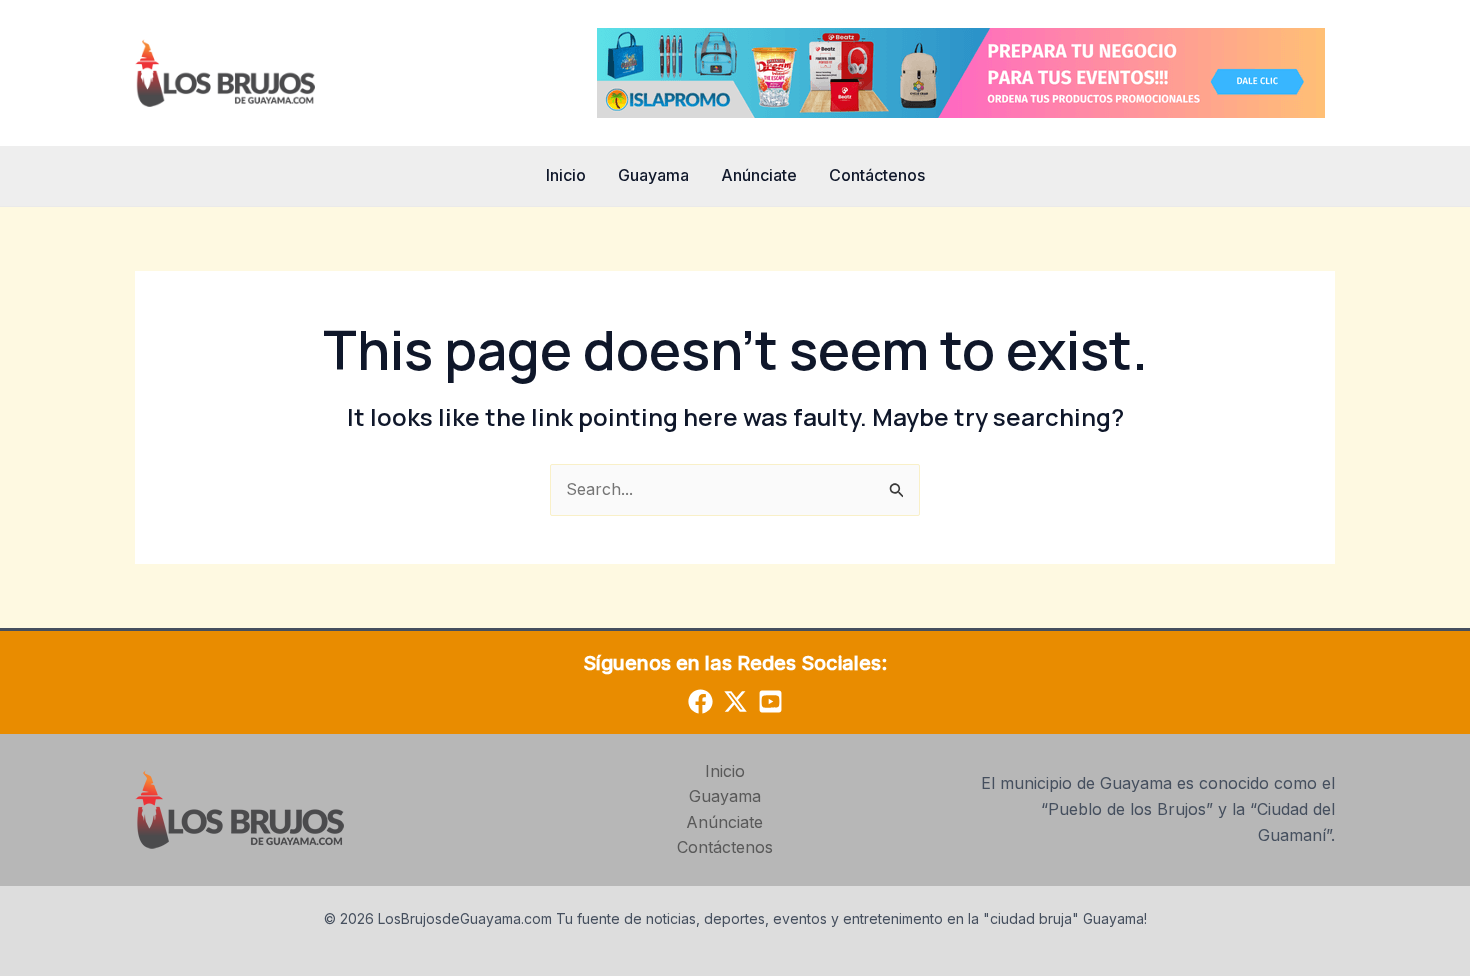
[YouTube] (770, 701)
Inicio (566, 175)
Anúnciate (759, 175)
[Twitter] (735, 701)
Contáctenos (877, 175)
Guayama (653, 175)
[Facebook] (700, 701)
